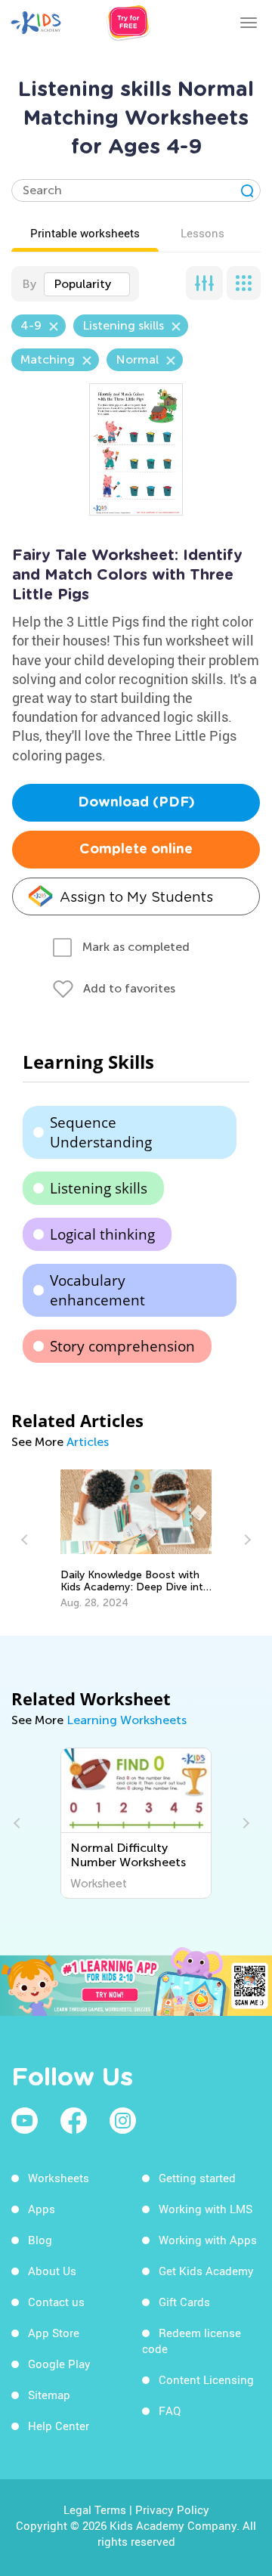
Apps (42, 2209)
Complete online (136, 850)
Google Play (59, 2364)
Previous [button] (26, 1540)
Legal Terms (95, 2509)
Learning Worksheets (127, 1720)
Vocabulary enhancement (97, 1290)
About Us (52, 2271)
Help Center (59, 2426)
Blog (40, 2240)
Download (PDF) (136, 803)
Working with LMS (206, 2209)
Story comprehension (122, 1346)
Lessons (202, 233)
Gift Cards (184, 2302)
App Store (54, 2333)
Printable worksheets (85, 233)
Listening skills (99, 1188)
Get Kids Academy (206, 2271)
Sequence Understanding (101, 1132)
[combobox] (87, 284)
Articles (88, 1442)
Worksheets (59, 2178)
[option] (136, 1540)
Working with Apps (208, 2240)
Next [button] (246, 1540)
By (29, 284)
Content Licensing (206, 2379)
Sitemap (49, 2395)
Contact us (56, 2302)
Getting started (197, 2178)
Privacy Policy (172, 2509)
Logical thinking (102, 1234)
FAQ (170, 2410)
